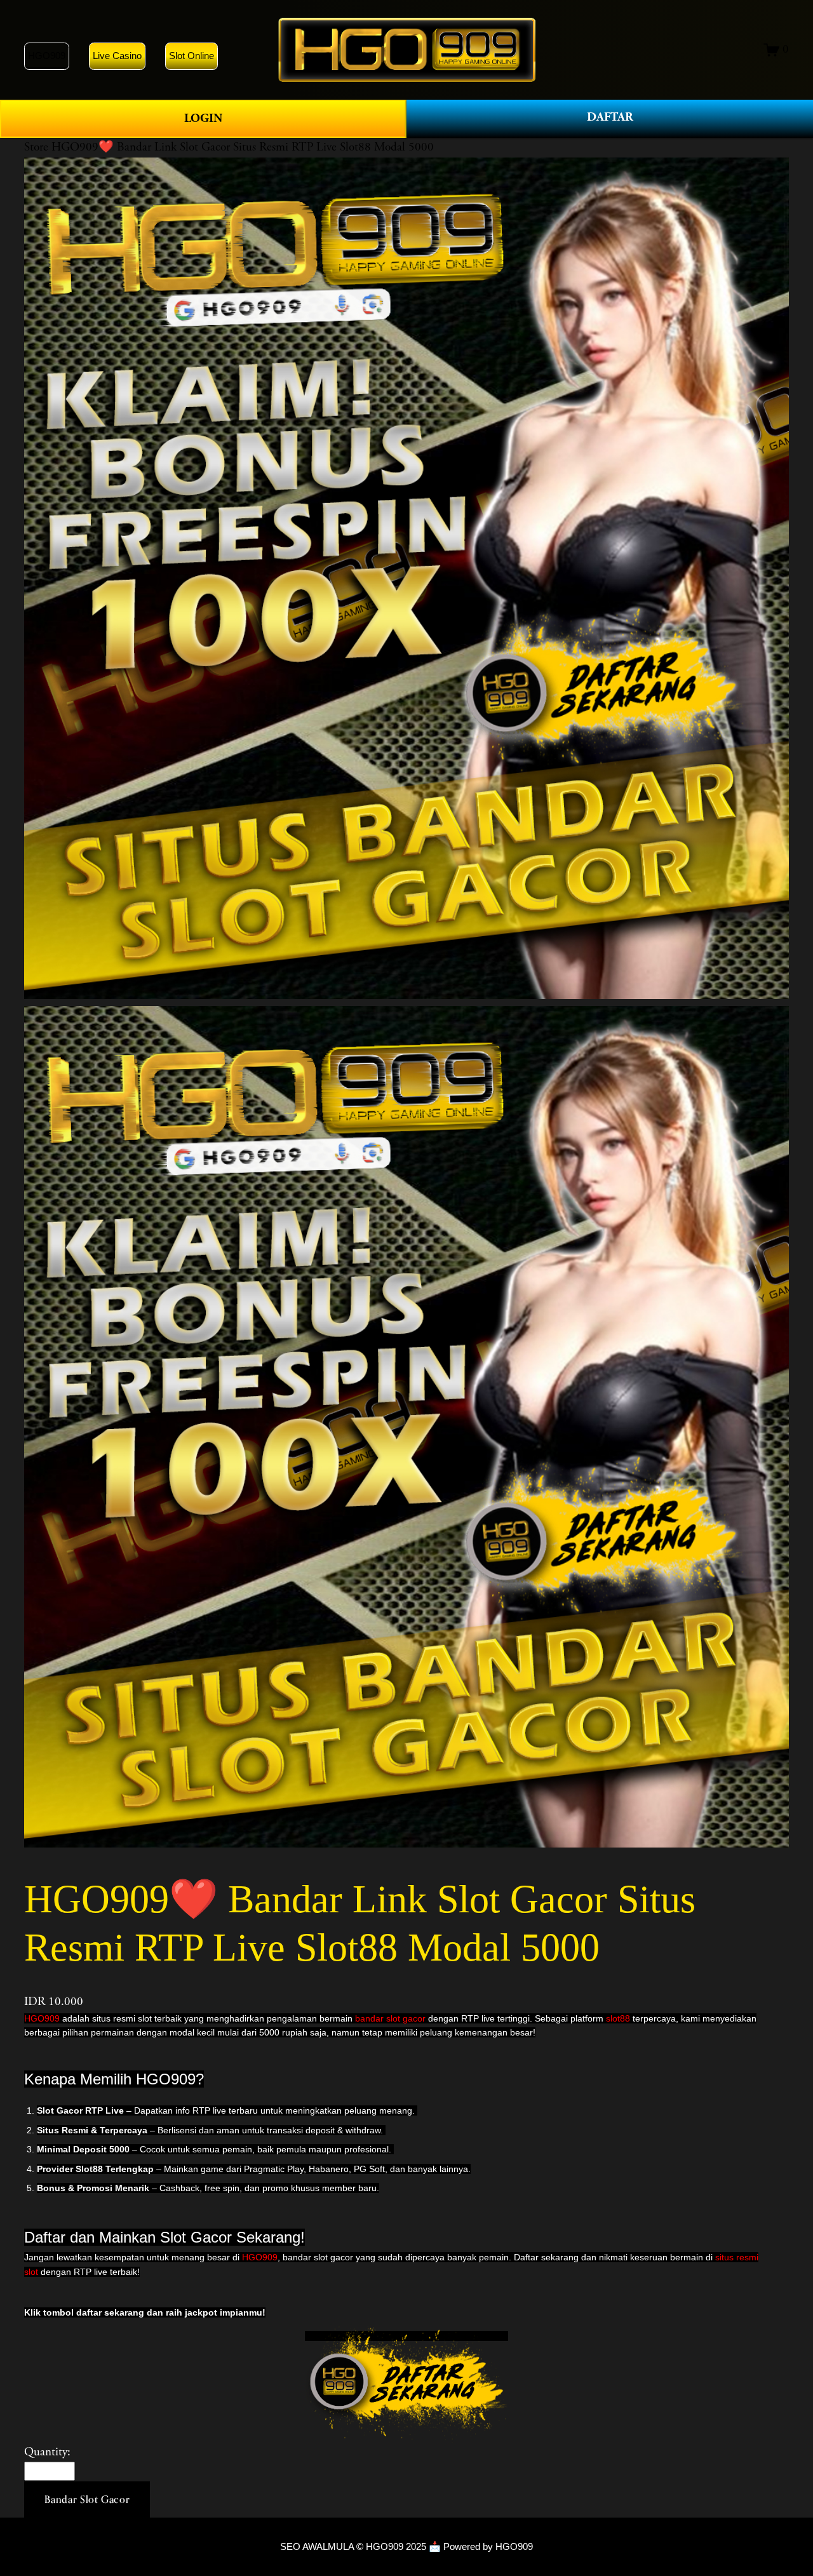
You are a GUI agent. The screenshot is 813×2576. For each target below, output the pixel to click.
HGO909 (42, 2018)
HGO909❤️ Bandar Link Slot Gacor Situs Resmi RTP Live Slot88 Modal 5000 (243, 147)
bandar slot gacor (390, 2018)
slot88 (619, 2018)
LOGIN (203, 118)
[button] (87, 2500)
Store (36, 147)
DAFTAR (610, 117)
